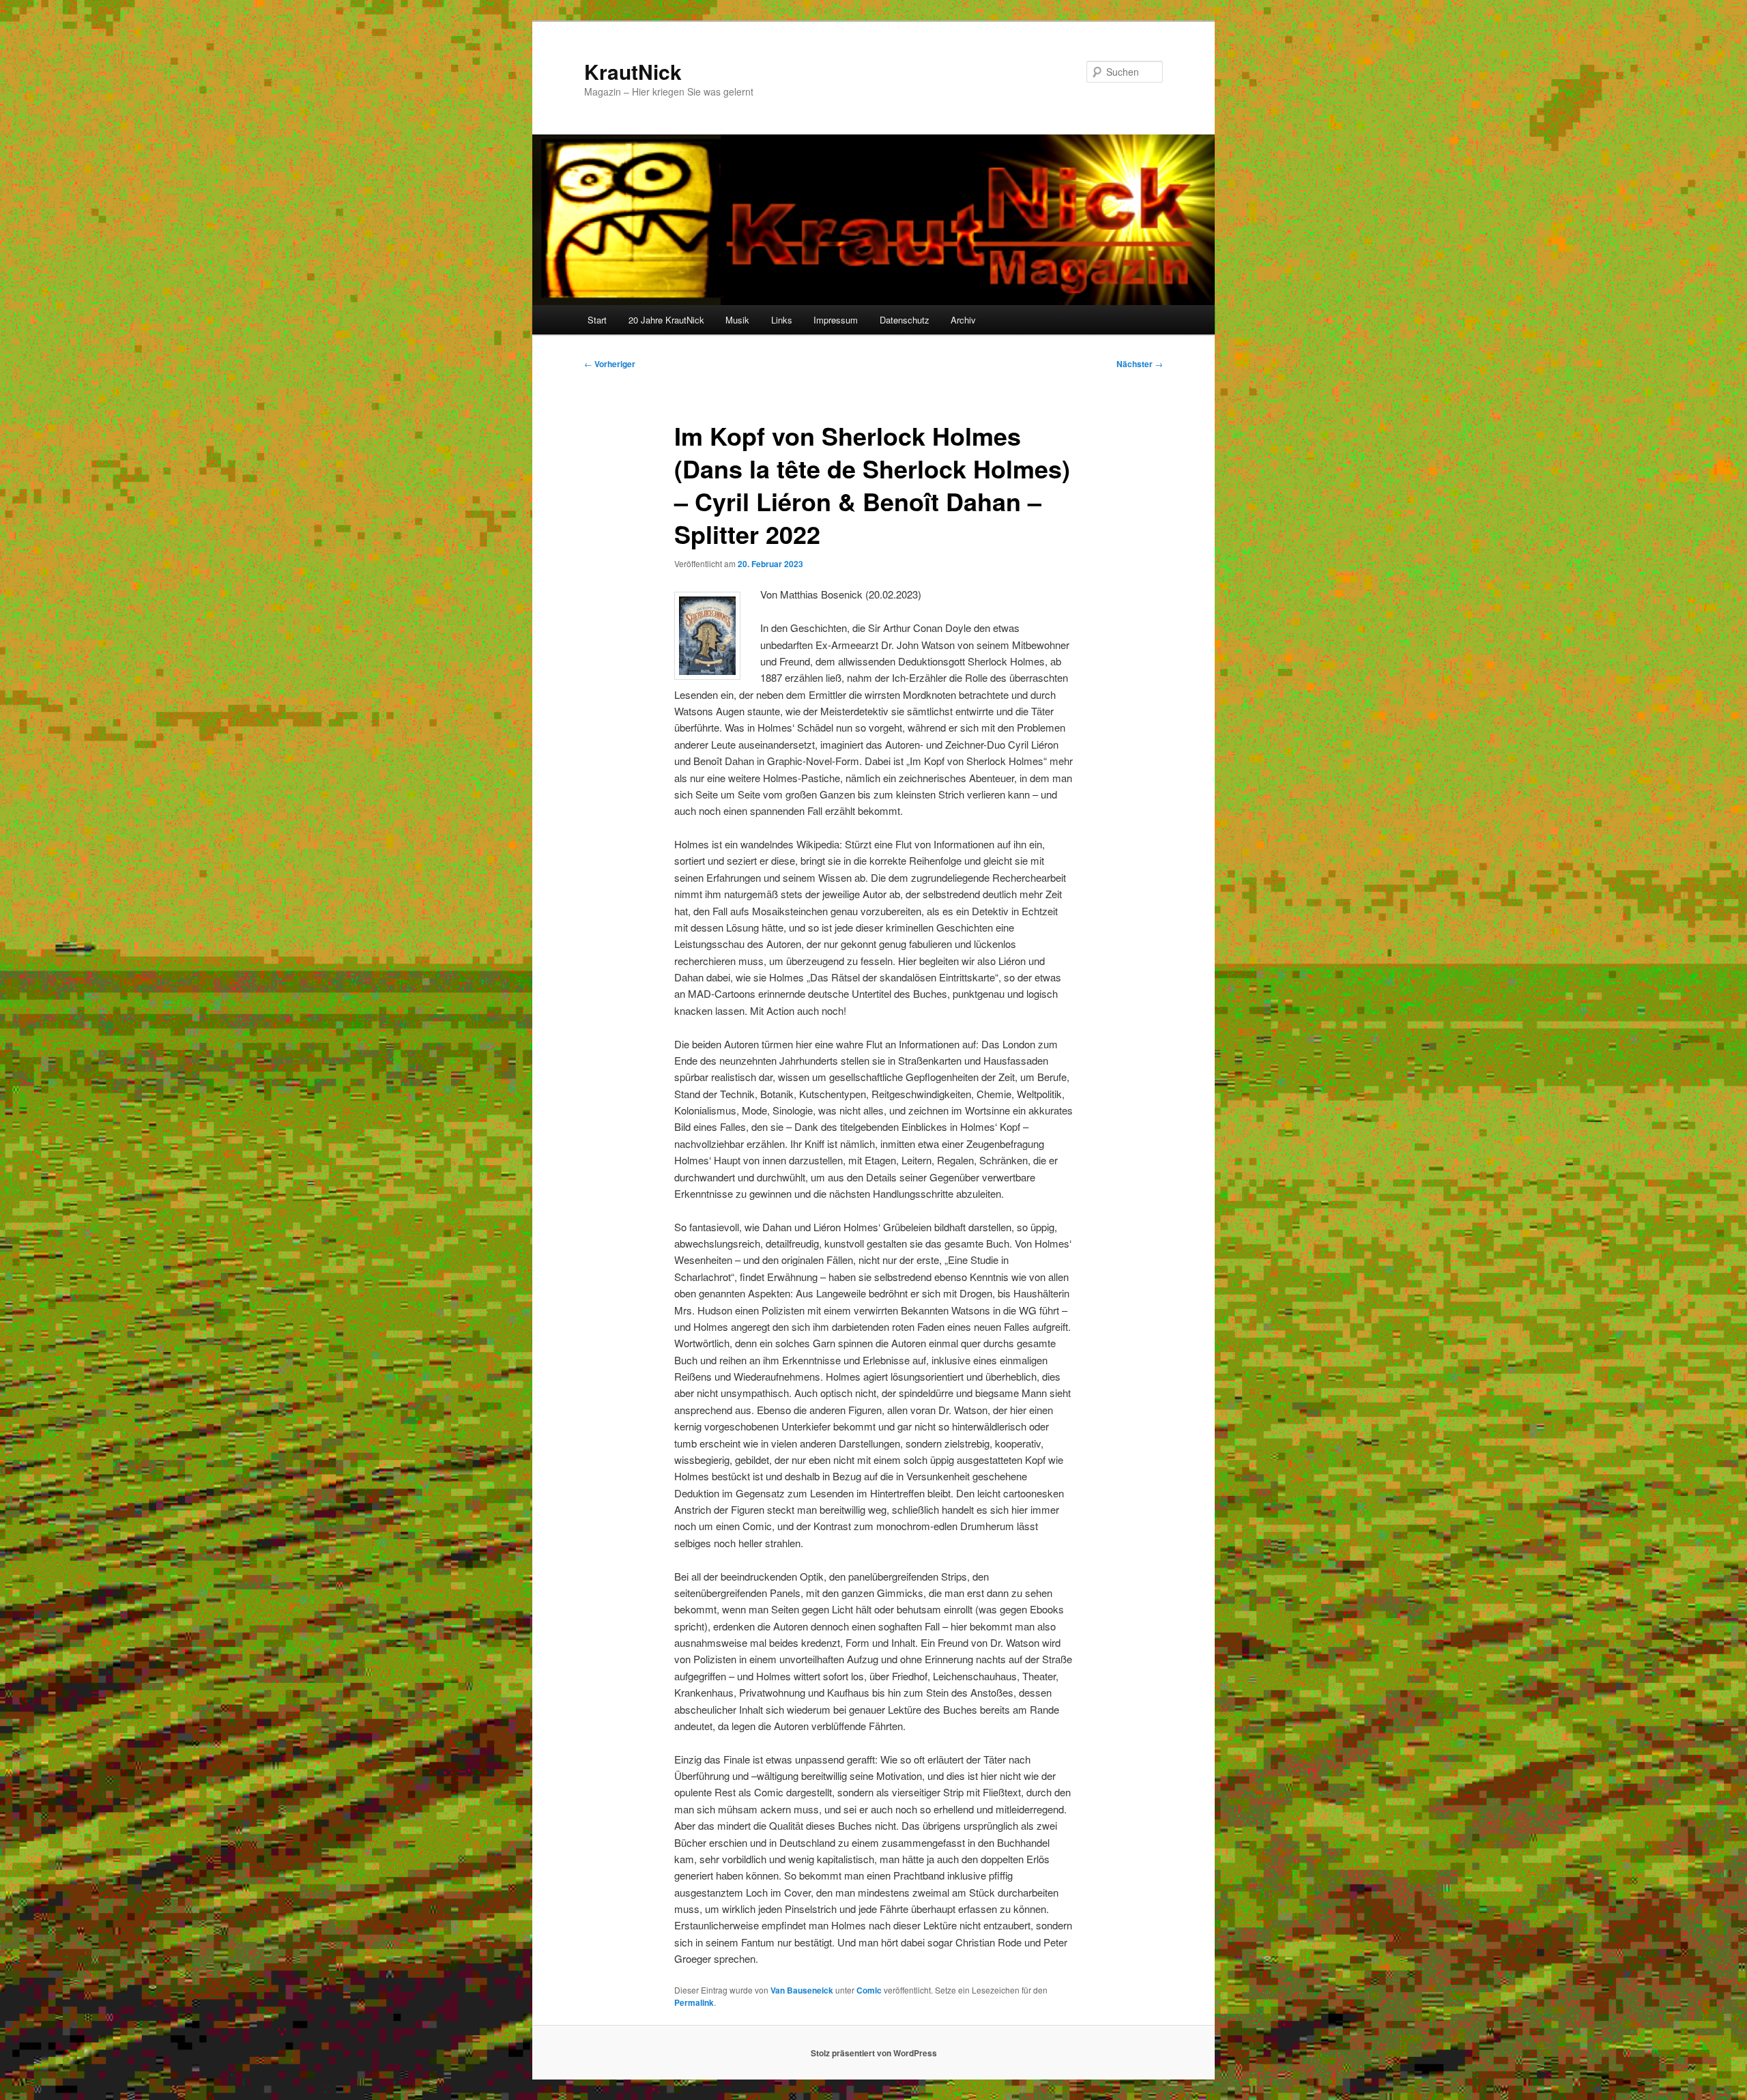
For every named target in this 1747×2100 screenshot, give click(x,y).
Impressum (836, 320)
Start (597, 320)
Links (782, 320)
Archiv (963, 320)
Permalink (694, 2002)
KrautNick (633, 71)
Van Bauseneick (802, 1990)
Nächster (1140, 364)
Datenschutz (905, 320)
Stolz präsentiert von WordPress (874, 2053)
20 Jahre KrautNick (666, 320)
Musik (737, 320)
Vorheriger (610, 364)
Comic (869, 1990)
